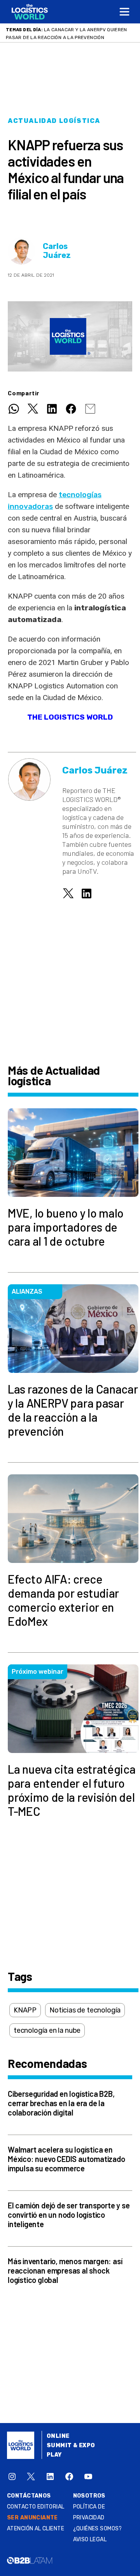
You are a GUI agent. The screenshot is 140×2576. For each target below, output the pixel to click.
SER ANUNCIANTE (32, 2518)
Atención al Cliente (36, 2529)
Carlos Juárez (57, 251)
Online (58, 2436)
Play (54, 2455)
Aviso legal (90, 2540)
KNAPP (25, 2010)
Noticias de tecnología (85, 2010)
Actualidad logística (54, 121)
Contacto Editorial (36, 2507)
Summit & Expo (71, 2445)
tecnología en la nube (47, 2030)
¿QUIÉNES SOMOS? (98, 2529)
